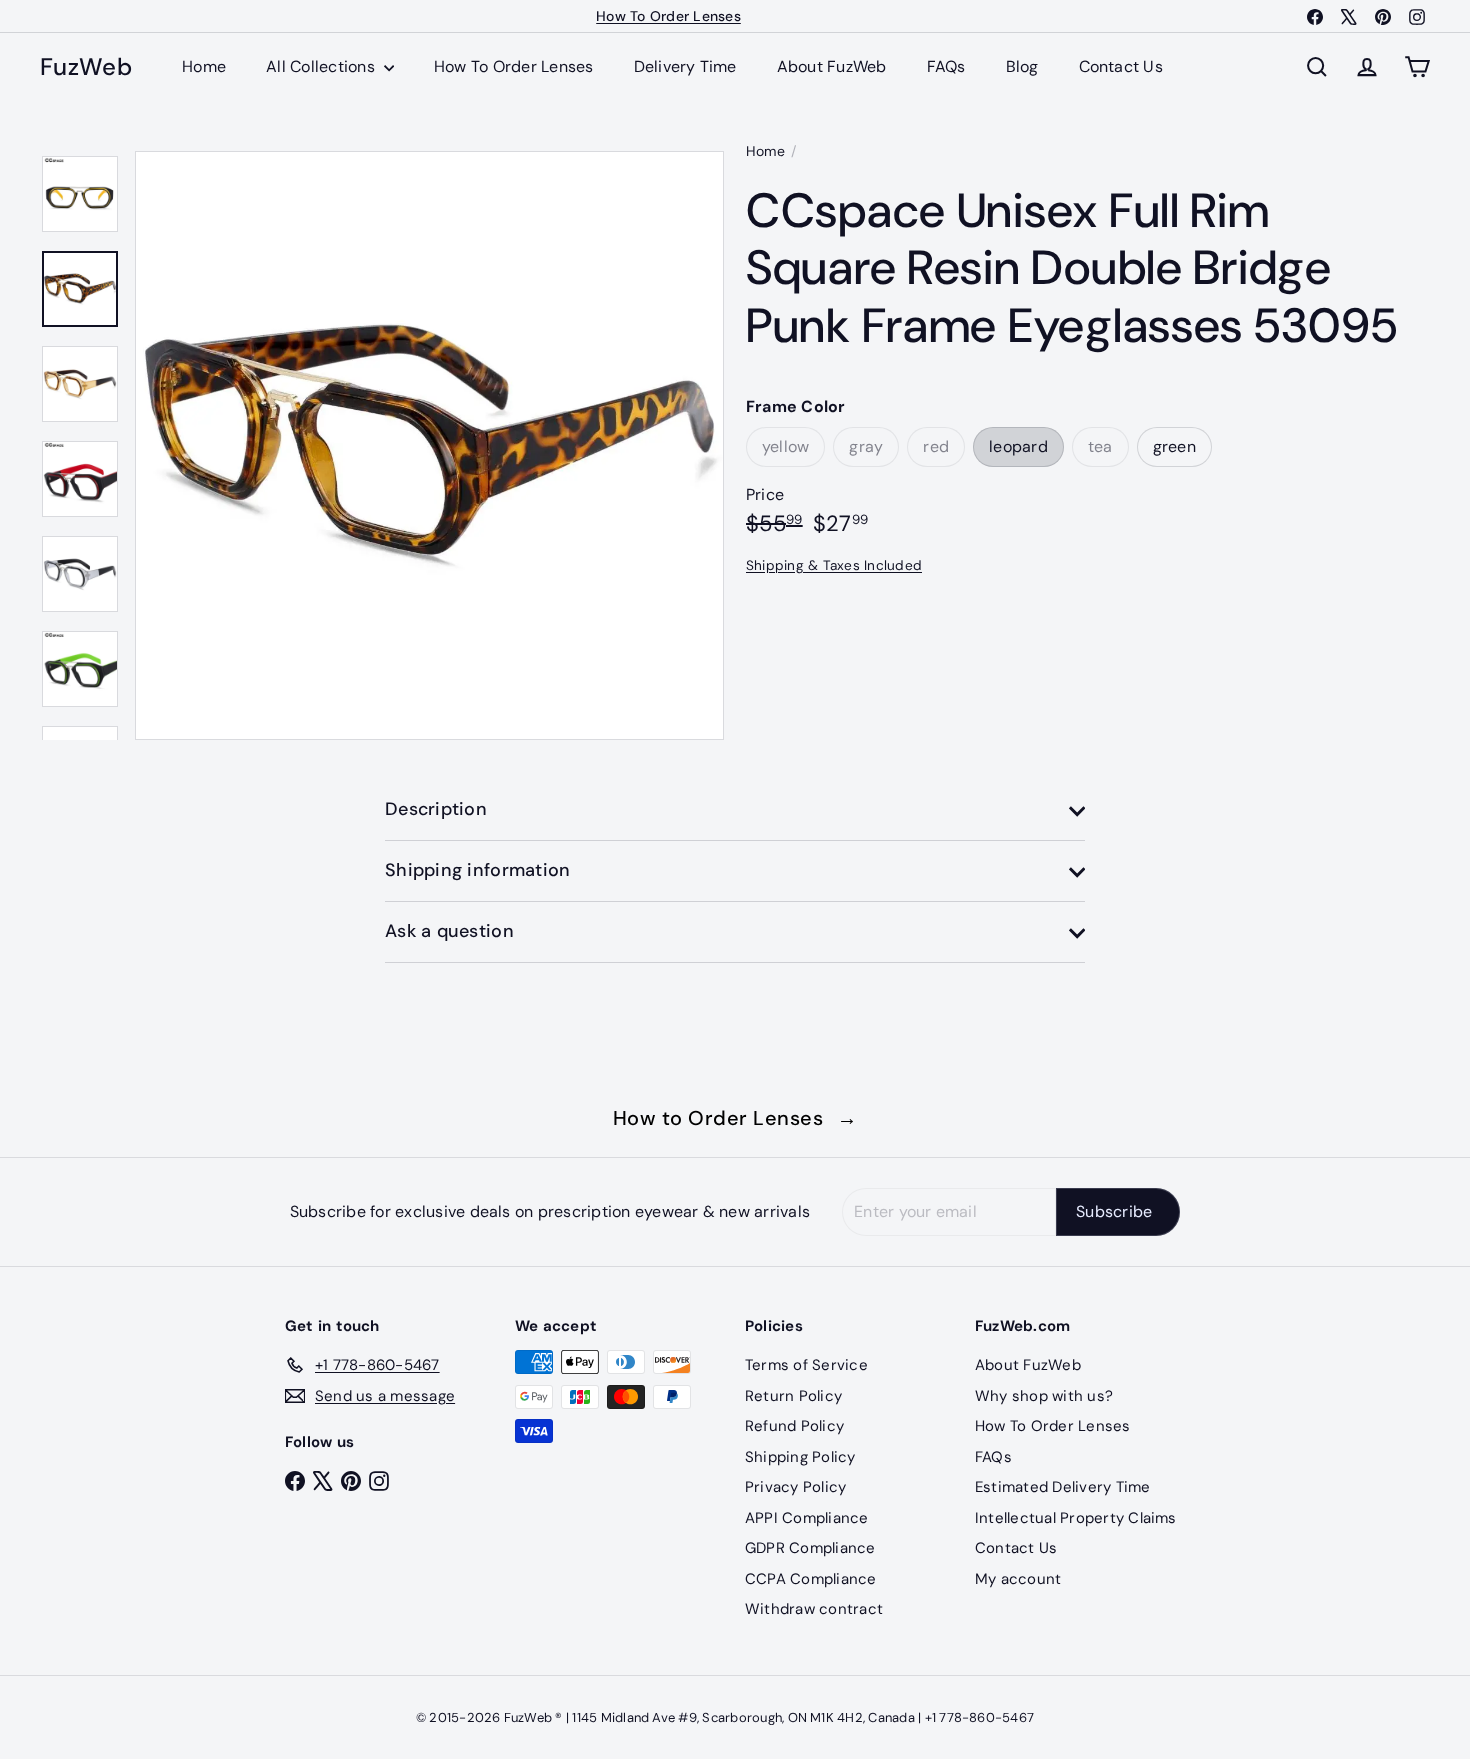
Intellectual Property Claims (1076, 1518)
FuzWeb (86, 67)
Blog (1022, 66)
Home (204, 66)
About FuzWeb (832, 66)
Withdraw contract (814, 1609)
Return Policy (793, 1396)
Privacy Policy (795, 1487)
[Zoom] (429, 445)
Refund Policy (794, 1426)
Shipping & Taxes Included (834, 564)
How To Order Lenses (668, 16)
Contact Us (1121, 66)
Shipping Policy (800, 1457)
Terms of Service (806, 1365)
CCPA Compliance (811, 1579)
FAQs (946, 66)
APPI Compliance (807, 1518)
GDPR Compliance (810, 1548)
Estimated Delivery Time (1063, 1487)
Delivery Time (685, 66)
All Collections (322, 66)
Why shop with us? (1044, 1396)
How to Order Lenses (735, 1118)
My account (1018, 1579)
